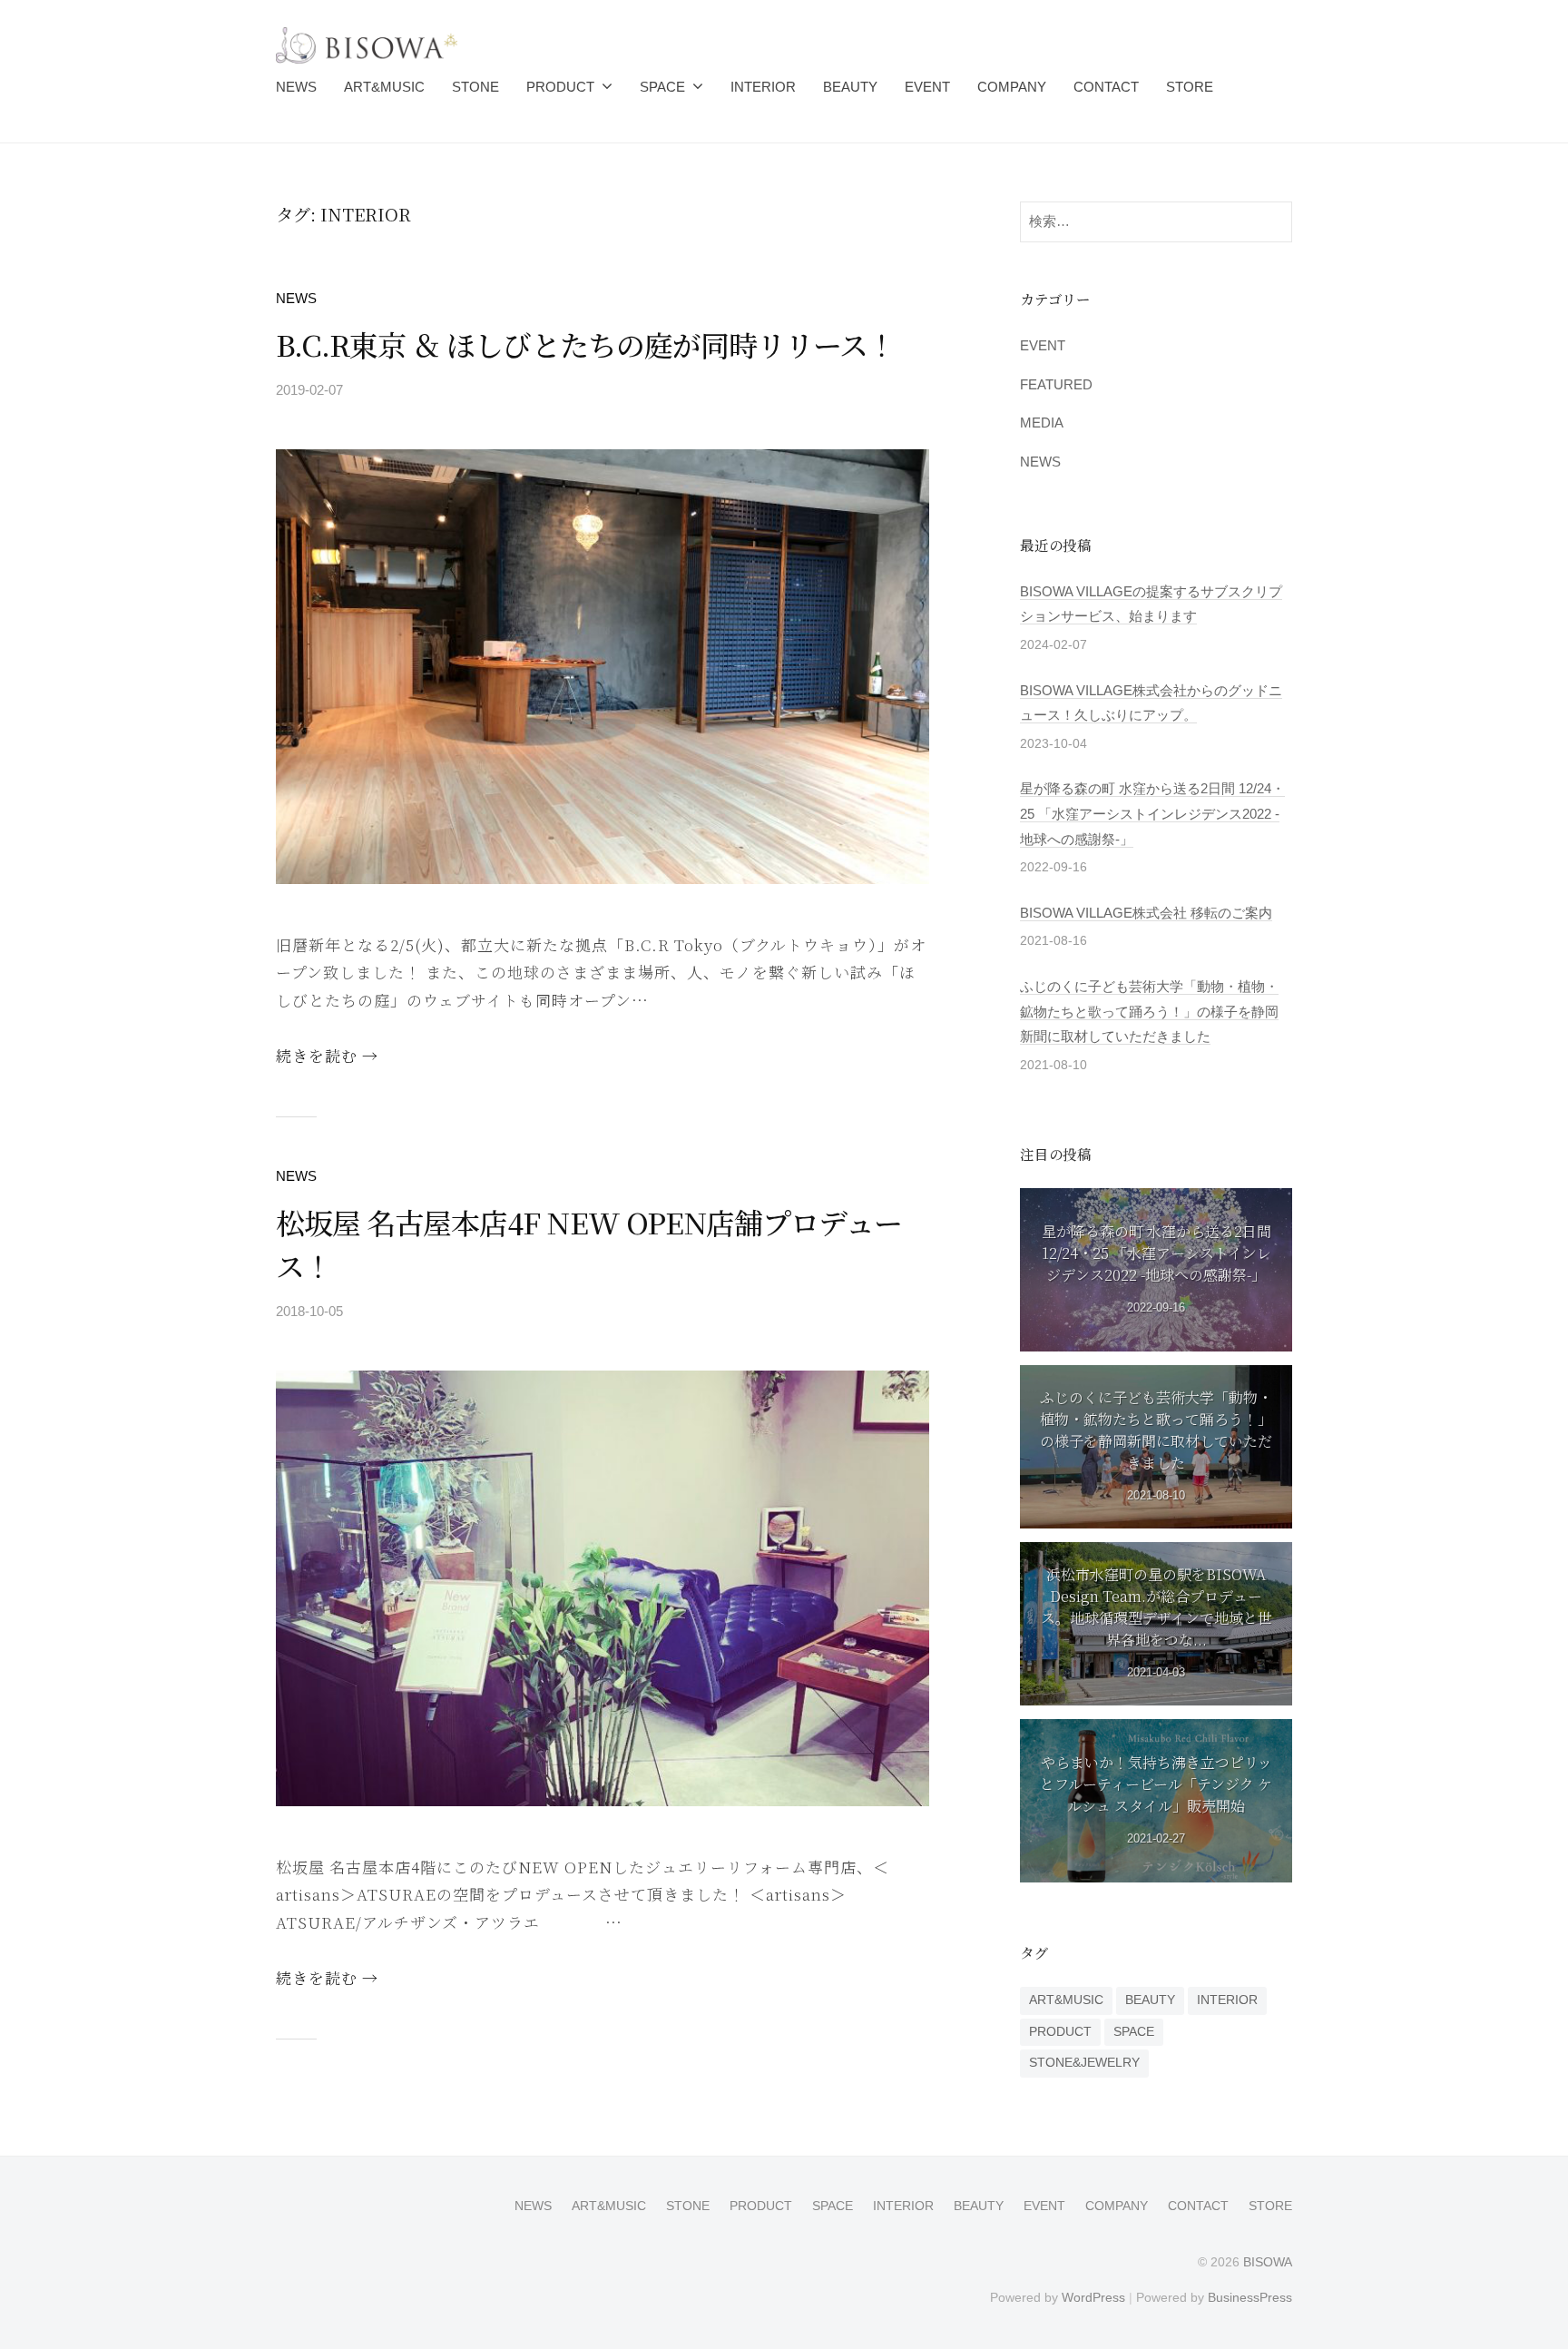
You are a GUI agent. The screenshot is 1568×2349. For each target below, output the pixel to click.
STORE (1190, 87)
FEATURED (1056, 384)
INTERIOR (763, 87)
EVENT (927, 87)
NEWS (296, 87)
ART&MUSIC (384, 87)
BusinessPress (1250, 2297)
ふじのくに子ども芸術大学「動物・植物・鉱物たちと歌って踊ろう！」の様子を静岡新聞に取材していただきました (1149, 1011)
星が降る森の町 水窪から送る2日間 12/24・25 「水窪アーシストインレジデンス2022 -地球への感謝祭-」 (1152, 813)
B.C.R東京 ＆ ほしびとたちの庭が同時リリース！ (586, 344)
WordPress (1093, 2297)
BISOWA (1268, 2262)
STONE (475, 87)
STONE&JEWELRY (1084, 2063)
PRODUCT (560, 87)
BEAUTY (850, 87)
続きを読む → (327, 1055)
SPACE (662, 87)
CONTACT (1106, 87)
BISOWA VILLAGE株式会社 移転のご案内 (1146, 913)
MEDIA (1042, 423)
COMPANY (1012, 87)
